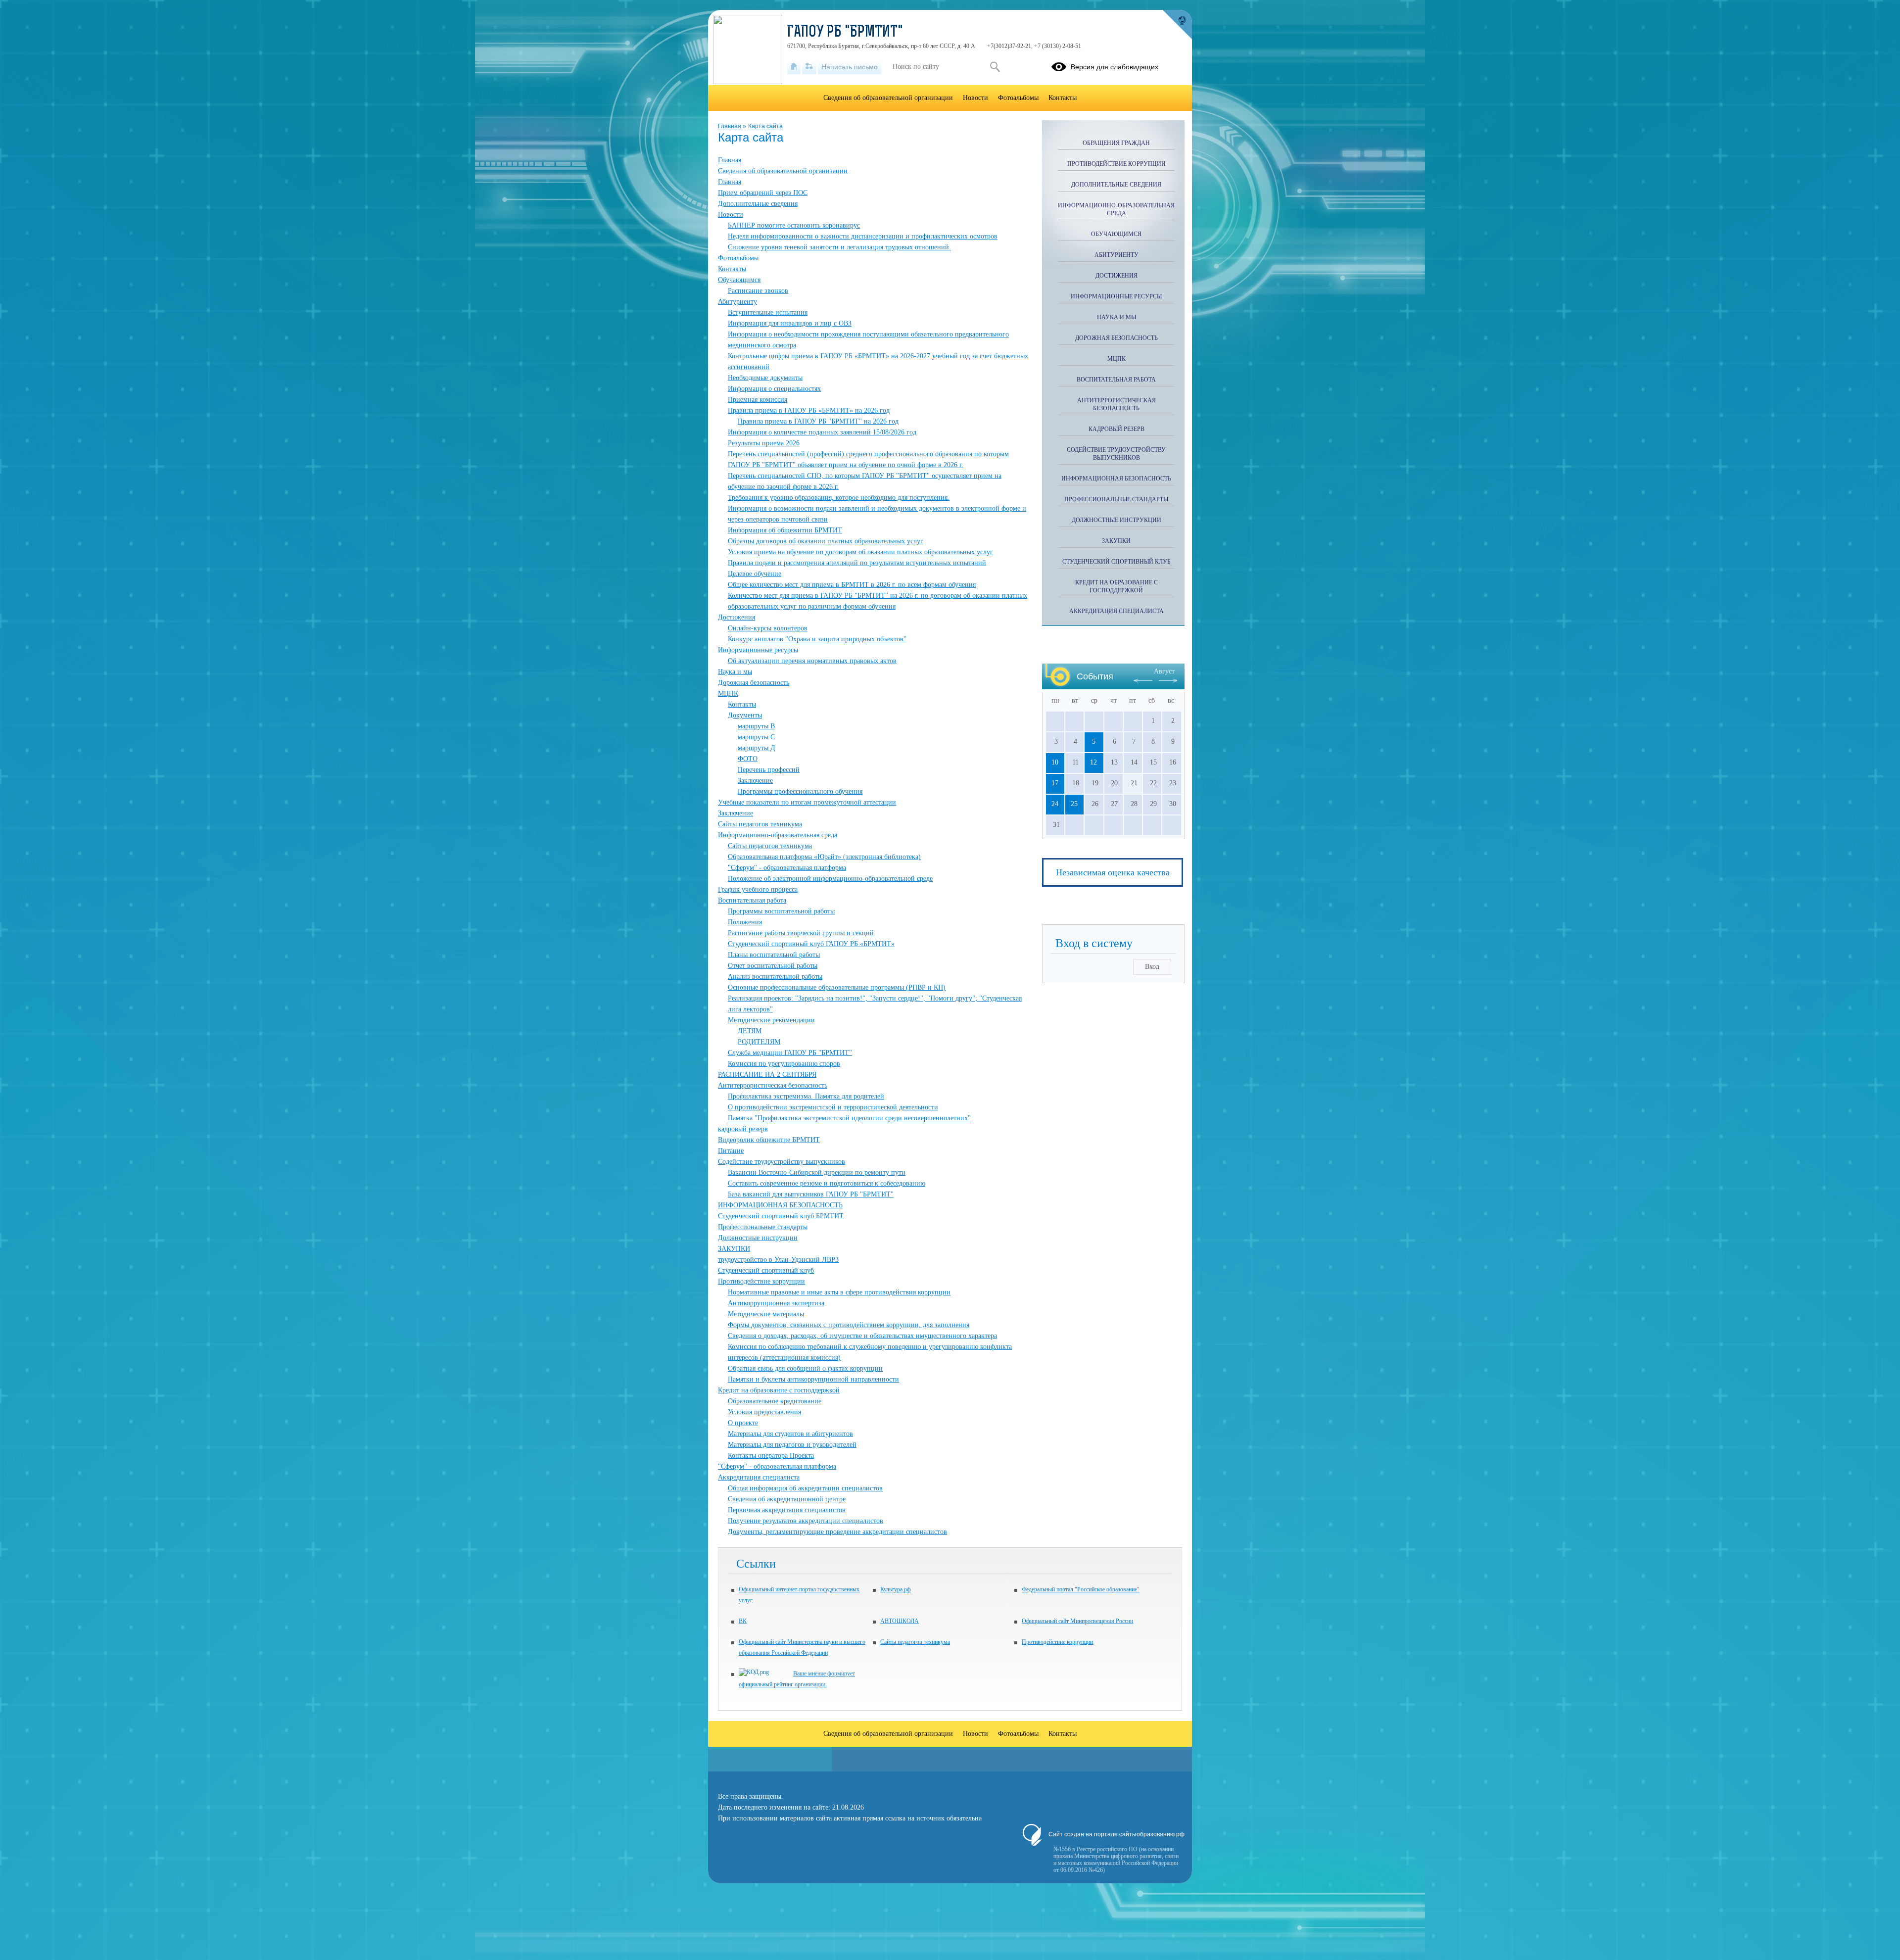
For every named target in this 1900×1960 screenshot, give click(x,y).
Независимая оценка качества (1113, 872)
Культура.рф (896, 1589)
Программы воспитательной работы (781, 911)
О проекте (743, 1423)
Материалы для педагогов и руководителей (792, 1445)
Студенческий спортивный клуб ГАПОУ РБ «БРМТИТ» (811, 944)
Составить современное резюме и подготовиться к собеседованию (827, 1183)
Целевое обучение (755, 574)
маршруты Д (757, 748)
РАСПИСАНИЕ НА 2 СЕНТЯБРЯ (767, 1075)
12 (1093, 762)
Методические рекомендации (771, 1020)
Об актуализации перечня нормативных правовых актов (812, 661)
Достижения (736, 617)
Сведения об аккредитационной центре (787, 1499)
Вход (1152, 967)
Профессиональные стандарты (763, 1227)
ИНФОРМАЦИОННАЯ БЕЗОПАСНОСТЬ (780, 1205)
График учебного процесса (758, 889)
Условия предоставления (764, 1412)
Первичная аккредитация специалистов (787, 1510)
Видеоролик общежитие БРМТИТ (769, 1140)
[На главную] (794, 67)
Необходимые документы (765, 378)
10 (1055, 762)
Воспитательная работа (752, 900)
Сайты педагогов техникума (760, 824)
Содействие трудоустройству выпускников (782, 1162)
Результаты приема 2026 (764, 443)
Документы (745, 715)
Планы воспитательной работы (774, 955)
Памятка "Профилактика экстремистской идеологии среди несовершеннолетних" (849, 1118)
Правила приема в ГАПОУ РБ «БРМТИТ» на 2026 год (809, 410)
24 (1055, 804)
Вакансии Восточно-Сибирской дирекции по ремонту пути (817, 1172)
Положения (745, 922)
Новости (731, 215)
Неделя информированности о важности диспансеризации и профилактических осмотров (863, 236)
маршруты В (756, 726)
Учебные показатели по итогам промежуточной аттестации (807, 802)
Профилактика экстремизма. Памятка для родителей (806, 1096)
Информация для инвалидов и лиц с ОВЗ (790, 323)
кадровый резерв (743, 1129)
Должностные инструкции (758, 1238)
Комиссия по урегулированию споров (784, 1064)
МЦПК (728, 693)
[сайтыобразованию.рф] (1177, 25)
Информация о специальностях (774, 389)
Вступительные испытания (768, 312)
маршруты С (756, 737)
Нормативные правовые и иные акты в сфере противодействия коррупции (839, 1292)
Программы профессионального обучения (800, 791)
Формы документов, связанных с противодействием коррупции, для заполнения (849, 1325)
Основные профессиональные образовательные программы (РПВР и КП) (837, 987)
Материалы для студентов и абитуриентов (790, 1434)
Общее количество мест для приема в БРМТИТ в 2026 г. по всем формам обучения (852, 585)
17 (1055, 783)
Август (1164, 671)
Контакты (732, 269)
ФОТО (748, 759)
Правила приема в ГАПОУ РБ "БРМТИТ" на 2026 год (818, 421)
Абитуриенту (737, 302)
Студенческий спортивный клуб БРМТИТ (781, 1216)
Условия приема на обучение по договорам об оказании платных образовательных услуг (860, 552)
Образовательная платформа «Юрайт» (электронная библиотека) (824, 857)
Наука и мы (735, 672)
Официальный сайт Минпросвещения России (1077, 1621)
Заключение (755, 781)
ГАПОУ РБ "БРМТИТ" (845, 33)
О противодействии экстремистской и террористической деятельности (833, 1107)
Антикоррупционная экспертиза (776, 1303)
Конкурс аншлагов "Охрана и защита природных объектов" (817, 639)
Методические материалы (766, 1314)
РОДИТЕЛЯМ (759, 1042)
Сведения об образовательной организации (783, 171)
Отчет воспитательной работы (773, 966)
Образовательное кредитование (775, 1401)
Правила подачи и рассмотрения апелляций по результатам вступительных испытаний (857, 563)
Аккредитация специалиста (759, 1477)
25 (1074, 804)
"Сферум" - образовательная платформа (787, 868)
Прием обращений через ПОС (763, 193)
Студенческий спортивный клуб (766, 1270)
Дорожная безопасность (754, 683)
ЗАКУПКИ (734, 1249)
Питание (731, 1151)
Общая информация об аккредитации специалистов (805, 1488)
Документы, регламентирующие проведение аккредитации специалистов (837, 1532)
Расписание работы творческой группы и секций (801, 933)
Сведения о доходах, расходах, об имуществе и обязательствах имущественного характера (862, 1336)
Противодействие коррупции (761, 1281)
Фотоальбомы (738, 258)
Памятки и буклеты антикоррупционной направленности (813, 1379)
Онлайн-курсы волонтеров (768, 628)
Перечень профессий (769, 770)
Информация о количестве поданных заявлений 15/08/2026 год (822, 432)
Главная (730, 126)
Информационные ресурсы (758, 650)
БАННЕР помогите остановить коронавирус (794, 225)
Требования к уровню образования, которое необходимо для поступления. (839, 498)
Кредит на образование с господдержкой (779, 1390)
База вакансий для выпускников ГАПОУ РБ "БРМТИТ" (811, 1194)
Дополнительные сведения (758, 204)
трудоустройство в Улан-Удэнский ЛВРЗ (778, 1260)
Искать (995, 67)
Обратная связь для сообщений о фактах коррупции (805, 1368)
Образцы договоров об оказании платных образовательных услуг (826, 541)
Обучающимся (739, 280)
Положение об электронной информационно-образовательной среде (830, 879)
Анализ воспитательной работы (775, 977)
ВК (743, 1621)
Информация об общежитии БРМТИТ (785, 530)
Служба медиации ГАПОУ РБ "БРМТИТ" (790, 1053)
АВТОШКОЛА (900, 1621)
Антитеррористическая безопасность (773, 1085)
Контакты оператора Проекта (771, 1456)
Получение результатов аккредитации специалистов (806, 1521)
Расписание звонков (758, 291)
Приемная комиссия (758, 400)
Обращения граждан (1116, 143)
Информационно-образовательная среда (778, 835)
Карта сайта (765, 126)
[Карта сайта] (809, 67)
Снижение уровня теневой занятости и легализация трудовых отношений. (839, 247)
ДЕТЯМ (750, 1031)
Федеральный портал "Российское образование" (1081, 1589)
